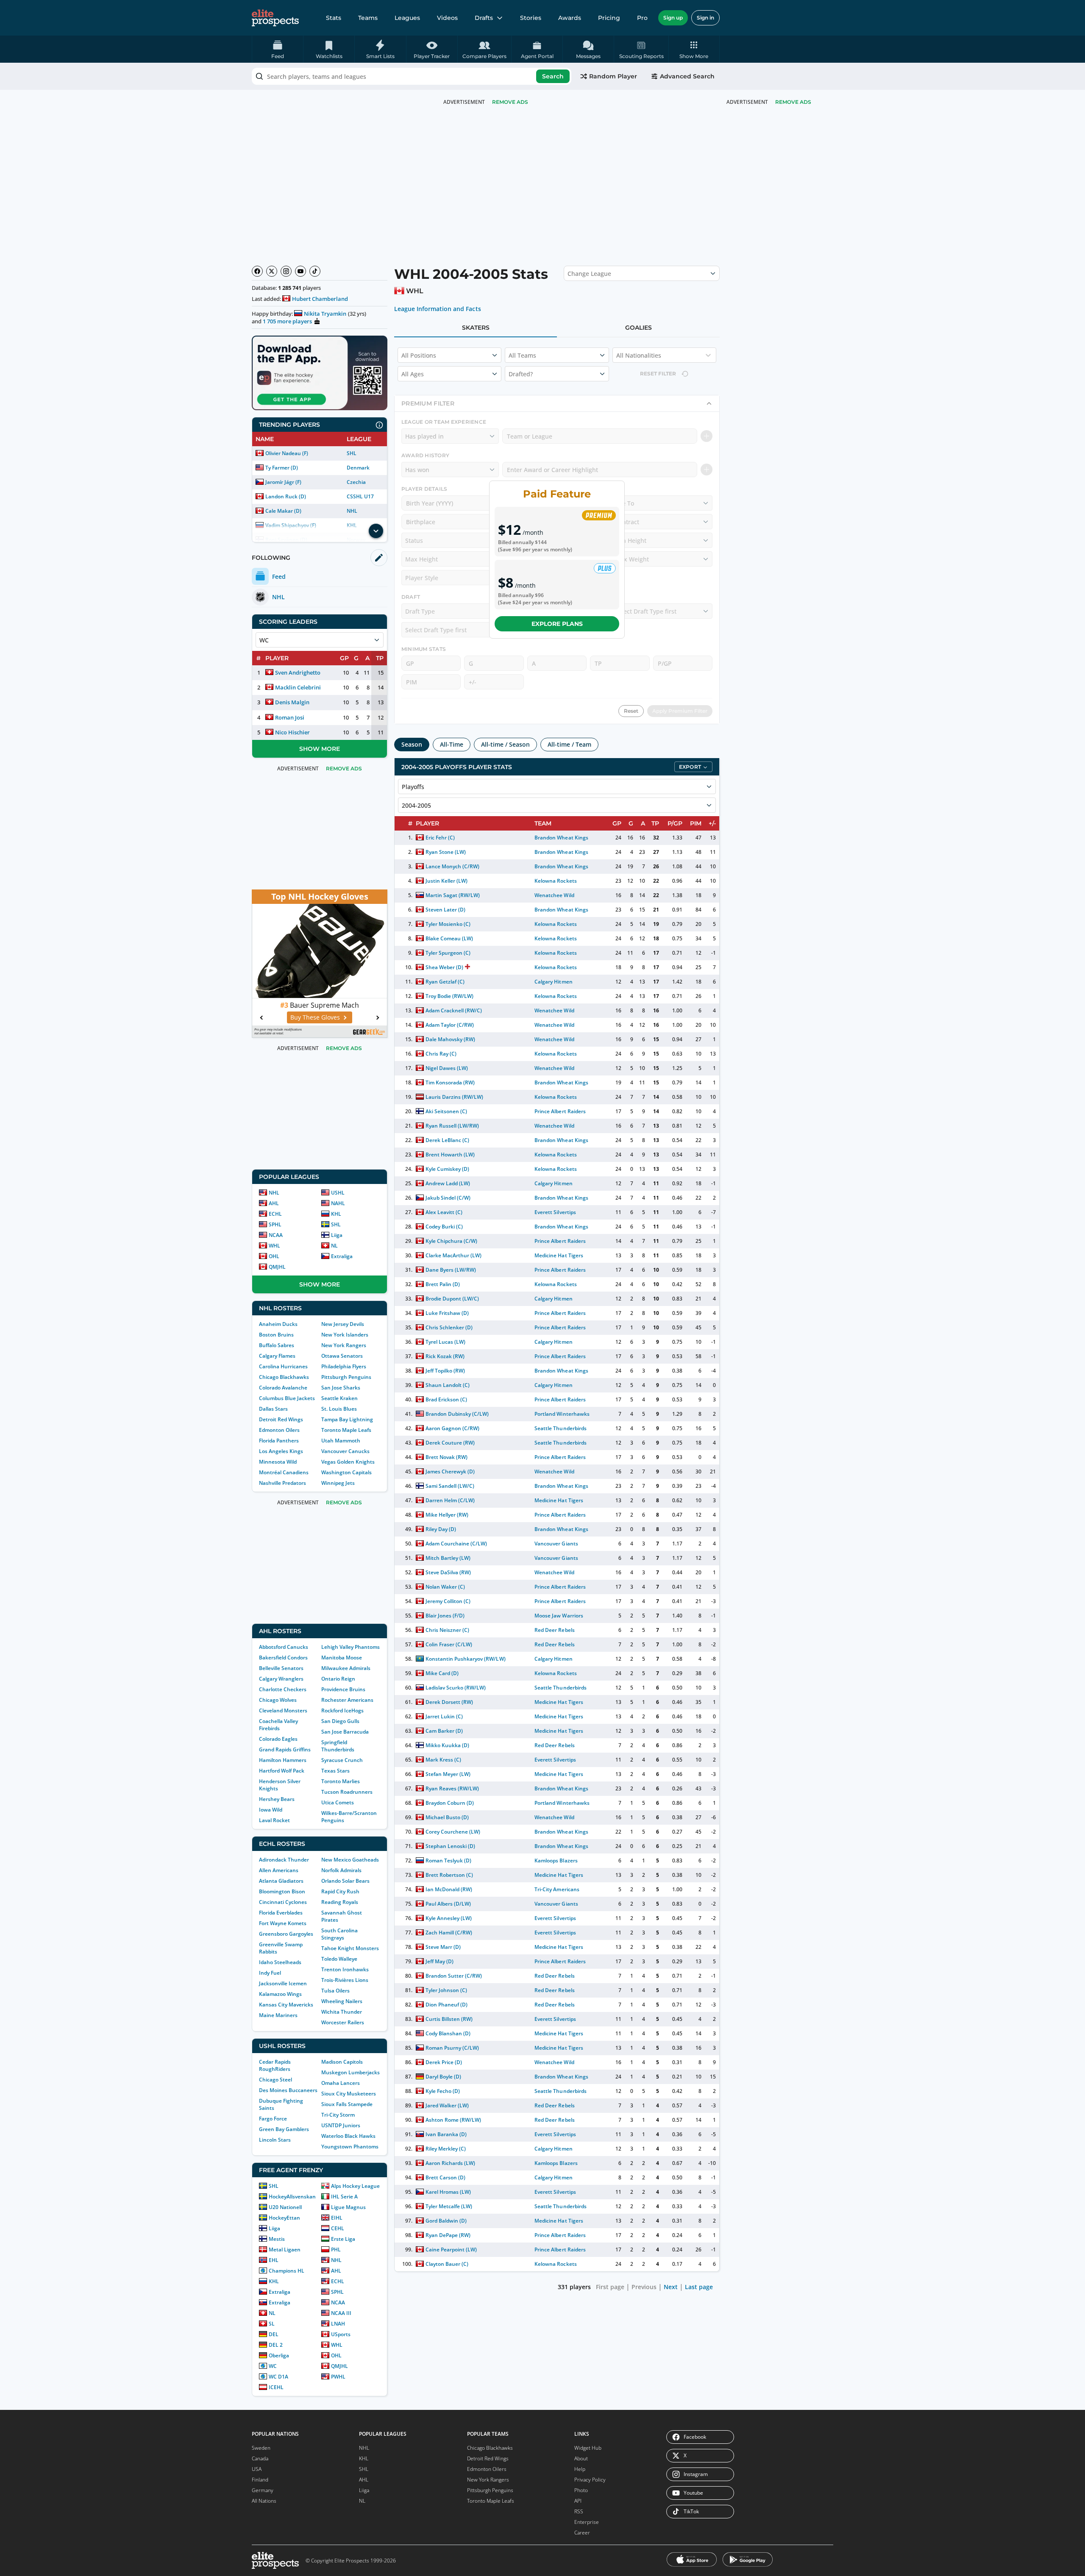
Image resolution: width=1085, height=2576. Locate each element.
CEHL (338, 2228)
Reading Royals (340, 1902)
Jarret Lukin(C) (444, 1716)
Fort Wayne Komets (283, 1923)
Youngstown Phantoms (350, 2147)
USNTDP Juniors (341, 2125)
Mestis (277, 2239)
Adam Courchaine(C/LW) (456, 1544)
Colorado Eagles (278, 1739)
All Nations (264, 2501)
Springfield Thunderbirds (338, 1746)
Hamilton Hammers (283, 1760)
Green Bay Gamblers (284, 2129)
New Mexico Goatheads (350, 1860)
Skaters (476, 328)
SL (272, 2324)
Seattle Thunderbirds (560, 1428)
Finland (260, 2480)
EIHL (337, 2218)
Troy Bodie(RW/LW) (449, 996)
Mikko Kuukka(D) (447, 1745)
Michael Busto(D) (447, 1817)
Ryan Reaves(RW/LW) (452, 1788)
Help (580, 2469)
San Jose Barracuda (345, 1732)
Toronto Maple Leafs (346, 1430)
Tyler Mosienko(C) (448, 924)
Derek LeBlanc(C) (447, 1140)
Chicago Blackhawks (284, 1377)
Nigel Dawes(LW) (447, 1068)
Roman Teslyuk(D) (448, 1860)
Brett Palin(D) (443, 1284)
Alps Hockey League (355, 2186)
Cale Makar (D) (283, 511)
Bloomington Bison (282, 1891)
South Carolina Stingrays (339, 1934)
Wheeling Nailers (342, 2001)
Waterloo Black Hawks (348, 2136)
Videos (447, 18)
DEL (274, 2334)
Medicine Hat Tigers (559, 1255)
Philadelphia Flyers (344, 1366)
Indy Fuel (270, 1973)
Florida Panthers (279, 1441)
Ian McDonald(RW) (449, 1889)
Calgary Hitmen (553, 982)
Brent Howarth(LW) (450, 1155)
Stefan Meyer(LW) (448, 1774)
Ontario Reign (338, 1679)
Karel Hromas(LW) (448, 2192)
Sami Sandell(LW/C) (450, 1486)
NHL (352, 511)
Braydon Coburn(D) (450, 1803)
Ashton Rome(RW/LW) (453, 2120)
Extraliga (342, 1256)
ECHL (275, 1214)
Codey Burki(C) (444, 1227)
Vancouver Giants (556, 1544)
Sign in (705, 18)
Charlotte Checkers (283, 1689)
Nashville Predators (282, 1483)
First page (610, 2287)
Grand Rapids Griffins (285, 1749)
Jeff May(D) (440, 1961)
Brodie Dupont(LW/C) (452, 1299)
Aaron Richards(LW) (450, 2163)
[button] (694, 49)
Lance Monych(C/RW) (452, 866)
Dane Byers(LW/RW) (451, 1270)
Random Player (613, 76)
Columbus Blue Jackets (287, 1398)
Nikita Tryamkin (325, 314)
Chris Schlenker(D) (449, 1327)
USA (257, 2469)
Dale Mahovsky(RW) (450, 1039)
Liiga (337, 1235)
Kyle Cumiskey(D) (447, 1169)
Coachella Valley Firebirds (278, 1725)
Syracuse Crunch (342, 1760)
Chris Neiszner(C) (447, 1630)
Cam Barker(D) (444, 1731)
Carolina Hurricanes (283, 1366)
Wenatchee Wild (554, 895)
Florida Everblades (281, 1913)
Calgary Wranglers (281, 1679)
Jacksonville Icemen (283, 1983)
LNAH (338, 2324)
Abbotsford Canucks (284, 1647)
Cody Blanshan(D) (448, 2033)
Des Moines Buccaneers (288, 2090)
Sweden (261, 2448)
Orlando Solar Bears (345, 1881)
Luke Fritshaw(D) (447, 1313)
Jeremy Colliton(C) (448, 1601)
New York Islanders (345, 1335)
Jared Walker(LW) (447, 2105)
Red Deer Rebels (554, 1630)
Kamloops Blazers (556, 1860)
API (578, 2501)
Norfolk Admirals (341, 1870)
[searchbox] (412, 76)
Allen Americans (279, 1870)
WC (273, 2366)
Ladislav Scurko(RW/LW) (456, 1688)
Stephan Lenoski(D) (450, 1846)
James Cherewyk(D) (450, 1471)
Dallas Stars (273, 1409)
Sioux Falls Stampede (347, 2104)
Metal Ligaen (285, 2249)
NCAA (276, 1235)
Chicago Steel (275, 2080)
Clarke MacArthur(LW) (453, 1255)
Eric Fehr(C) (440, 838)
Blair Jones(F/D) (445, 1616)
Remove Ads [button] (793, 102)
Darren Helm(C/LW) (450, 1500)
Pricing (609, 18)
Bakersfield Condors (283, 1658)
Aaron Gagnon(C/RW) (452, 1428)
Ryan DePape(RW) (448, 2235)
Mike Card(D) (442, 1673)
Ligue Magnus (348, 2207)
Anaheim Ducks (278, 1324)
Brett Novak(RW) (447, 1457)
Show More (320, 749)
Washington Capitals (346, 1472)
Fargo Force (273, 2119)
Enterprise (587, 2522)
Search (553, 76)
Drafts (484, 18)
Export (690, 767)
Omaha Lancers (341, 2083)
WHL (274, 1246)
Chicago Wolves (278, 1700)
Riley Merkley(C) (446, 2149)
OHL (274, 1256)
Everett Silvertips (555, 1212)
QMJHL (277, 1267)
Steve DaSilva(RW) (448, 1572)
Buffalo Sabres (277, 1345)
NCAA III (341, 2313)
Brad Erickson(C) (446, 1399)
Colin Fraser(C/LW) (449, 1644)
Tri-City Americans (557, 1889)
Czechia (356, 482)
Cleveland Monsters (283, 1710)
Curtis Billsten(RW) (449, 2019)
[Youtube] (300, 271)
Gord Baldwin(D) (446, 2221)
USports (341, 2334)
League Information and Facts (438, 309)
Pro (642, 18)
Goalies (638, 328)
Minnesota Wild (278, 1462)
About (581, 2458)
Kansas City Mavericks (286, 2005)
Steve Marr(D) (443, 1947)
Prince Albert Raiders (560, 1111)
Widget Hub (588, 2448)
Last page (699, 2287)
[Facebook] (257, 271)
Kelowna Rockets (555, 881)
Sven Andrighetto (298, 672)
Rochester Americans (347, 1700)
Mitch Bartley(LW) (448, 1558)
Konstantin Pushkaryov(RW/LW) (466, 1659)
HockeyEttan (284, 2218)
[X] (272, 271)
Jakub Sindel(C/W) (448, 1198)
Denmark (358, 468)
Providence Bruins (343, 1689)
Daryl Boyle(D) (443, 2077)
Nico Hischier (292, 732)
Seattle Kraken (339, 1398)
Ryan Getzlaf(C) (445, 982)
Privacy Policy (590, 2480)
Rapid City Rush (340, 1891)
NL (334, 1246)
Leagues (407, 18)
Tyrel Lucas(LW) (445, 1342)
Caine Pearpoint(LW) (451, 2249)
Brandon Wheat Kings (561, 838)
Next (671, 2287)
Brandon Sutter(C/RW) (454, 1976)
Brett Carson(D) (445, 2177)
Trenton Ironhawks (345, 1969)
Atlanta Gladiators (281, 1881)
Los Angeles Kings (281, 1451)
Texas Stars (335, 1771)
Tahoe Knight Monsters (350, 1948)
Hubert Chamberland (320, 299)
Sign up (673, 18)
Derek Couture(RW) (450, 1443)
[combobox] (412, 76)
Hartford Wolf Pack (282, 1771)
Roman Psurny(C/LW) (452, 2048)
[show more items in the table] (376, 531)
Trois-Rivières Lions (345, 1980)
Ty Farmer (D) (282, 468)
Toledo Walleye (339, 1959)
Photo (581, 2490)
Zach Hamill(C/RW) (449, 1933)
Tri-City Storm (338, 2115)
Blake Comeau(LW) (449, 938)
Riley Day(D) (441, 1529)
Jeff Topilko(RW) (445, 1371)
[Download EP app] (320, 373)
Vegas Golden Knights (348, 1462)
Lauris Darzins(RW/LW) (454, 1097)
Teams (368, 18)
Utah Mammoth (341, 1441)
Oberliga (279, 2355)
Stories (531, 18)
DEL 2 (276, 2345)
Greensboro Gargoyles (286, 1934)
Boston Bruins (276, 1335)
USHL (338, 1193)
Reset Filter (658, 374)
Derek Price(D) (444, 2062)
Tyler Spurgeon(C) (448, 953)
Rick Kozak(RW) (445, 1356)
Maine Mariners (278, 2015)
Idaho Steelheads (280, 1962)
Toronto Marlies (341, 1781)
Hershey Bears (277, 1799)
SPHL (275, 1224)
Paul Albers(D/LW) (448, 1904)
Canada (260, 2458)
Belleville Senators (281, 1668)
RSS (579, 2511)
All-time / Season (505, 744)
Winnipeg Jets (338, 1483)
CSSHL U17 (360, 496)
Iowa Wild (271, 1810)
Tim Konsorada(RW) (450, 1082)
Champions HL (287, 2271)
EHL (274, 2260)
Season (412, 744)
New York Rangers (344, 1345)
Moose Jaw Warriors (559, 1616)
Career (582, 2533)
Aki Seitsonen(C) (446, 1111)
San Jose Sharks (341, 1388)
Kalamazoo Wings (280, 1994)
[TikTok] (315, 271)
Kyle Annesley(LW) (449, 1918)
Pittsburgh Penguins (346, 1377)
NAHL (338, 1203)
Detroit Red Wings (281, 1419)
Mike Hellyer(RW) (447, 1515)
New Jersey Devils (343, 1324)
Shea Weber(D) (444, 967)
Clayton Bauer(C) (447, 2264)
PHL (336, 2249)
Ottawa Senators (342, 1356)
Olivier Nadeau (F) (287, 453)
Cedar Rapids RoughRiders (275, 2065)
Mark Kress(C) (443, 1760)
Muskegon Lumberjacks (351, 2072)
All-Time (452, 744)
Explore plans (557, 624)
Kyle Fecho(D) (443, 2091)
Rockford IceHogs (342, 1710)
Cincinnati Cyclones (283, 1902)
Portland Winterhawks (562, 1414)
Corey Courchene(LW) (453, 1832)
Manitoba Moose (342, 1658)
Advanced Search (687, 76)
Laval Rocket (274, 1820)
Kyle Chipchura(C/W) (451, 1241)
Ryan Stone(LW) (446, 852)
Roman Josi (290, 717)
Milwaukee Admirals (346, 1668)
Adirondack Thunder (284, 1860)
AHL (274, 1203)
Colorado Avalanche (283, 1388)
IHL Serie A (344, 2197)
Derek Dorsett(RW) (449, 1702)
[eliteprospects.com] (275, 18)
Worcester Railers (343, 2022)
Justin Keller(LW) (447, 881)
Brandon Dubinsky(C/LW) (457, 1414)
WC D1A (278, 2377)
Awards (570, 18)
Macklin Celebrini (298, 687)
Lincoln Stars (275, 2140)
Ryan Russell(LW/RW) (452, 1126)
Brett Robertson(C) (449, 1875)
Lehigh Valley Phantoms (351, 1647)
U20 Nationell (285, 2207)
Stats (334, 18)
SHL (352, 453)
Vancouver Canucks (345, 1451)
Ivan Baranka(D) (446, 2134)
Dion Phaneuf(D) (447, 2005)
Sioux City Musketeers (349, 2094)
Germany (263, 2490)
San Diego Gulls (340, 1721)
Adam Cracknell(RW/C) (454, 1010)
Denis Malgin (292, 702)
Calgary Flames (277, 1356)
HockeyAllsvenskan (292, 2197)
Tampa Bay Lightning (347, 1419)
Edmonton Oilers (279, 1430)
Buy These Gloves (315, 1017)
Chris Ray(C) (441, 1054)
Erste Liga (343, 2239)
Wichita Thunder (342, 2012)
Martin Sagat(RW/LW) (453, 895)
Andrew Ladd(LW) (448, 1183)
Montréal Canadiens (284, 1472)
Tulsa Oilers (335, 1991)
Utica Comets (338, 1802)
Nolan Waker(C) (445, 1587)
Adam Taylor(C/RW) (450, 1025)
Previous (644, 2287)
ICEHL (276, 2387)
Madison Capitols (342, 2062)
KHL (336, 1214)
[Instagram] (286, 271)
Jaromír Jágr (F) (283, 482)
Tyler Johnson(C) (446, 1990)
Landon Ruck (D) (286, 496)
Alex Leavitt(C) (444, 1212)
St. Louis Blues (339, 1409)
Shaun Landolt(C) (448, 1385)
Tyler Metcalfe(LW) (449, 2206)
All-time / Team (569, 744)
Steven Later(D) (445, 910)
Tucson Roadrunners (347, 1792)
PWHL (338, 2377)
